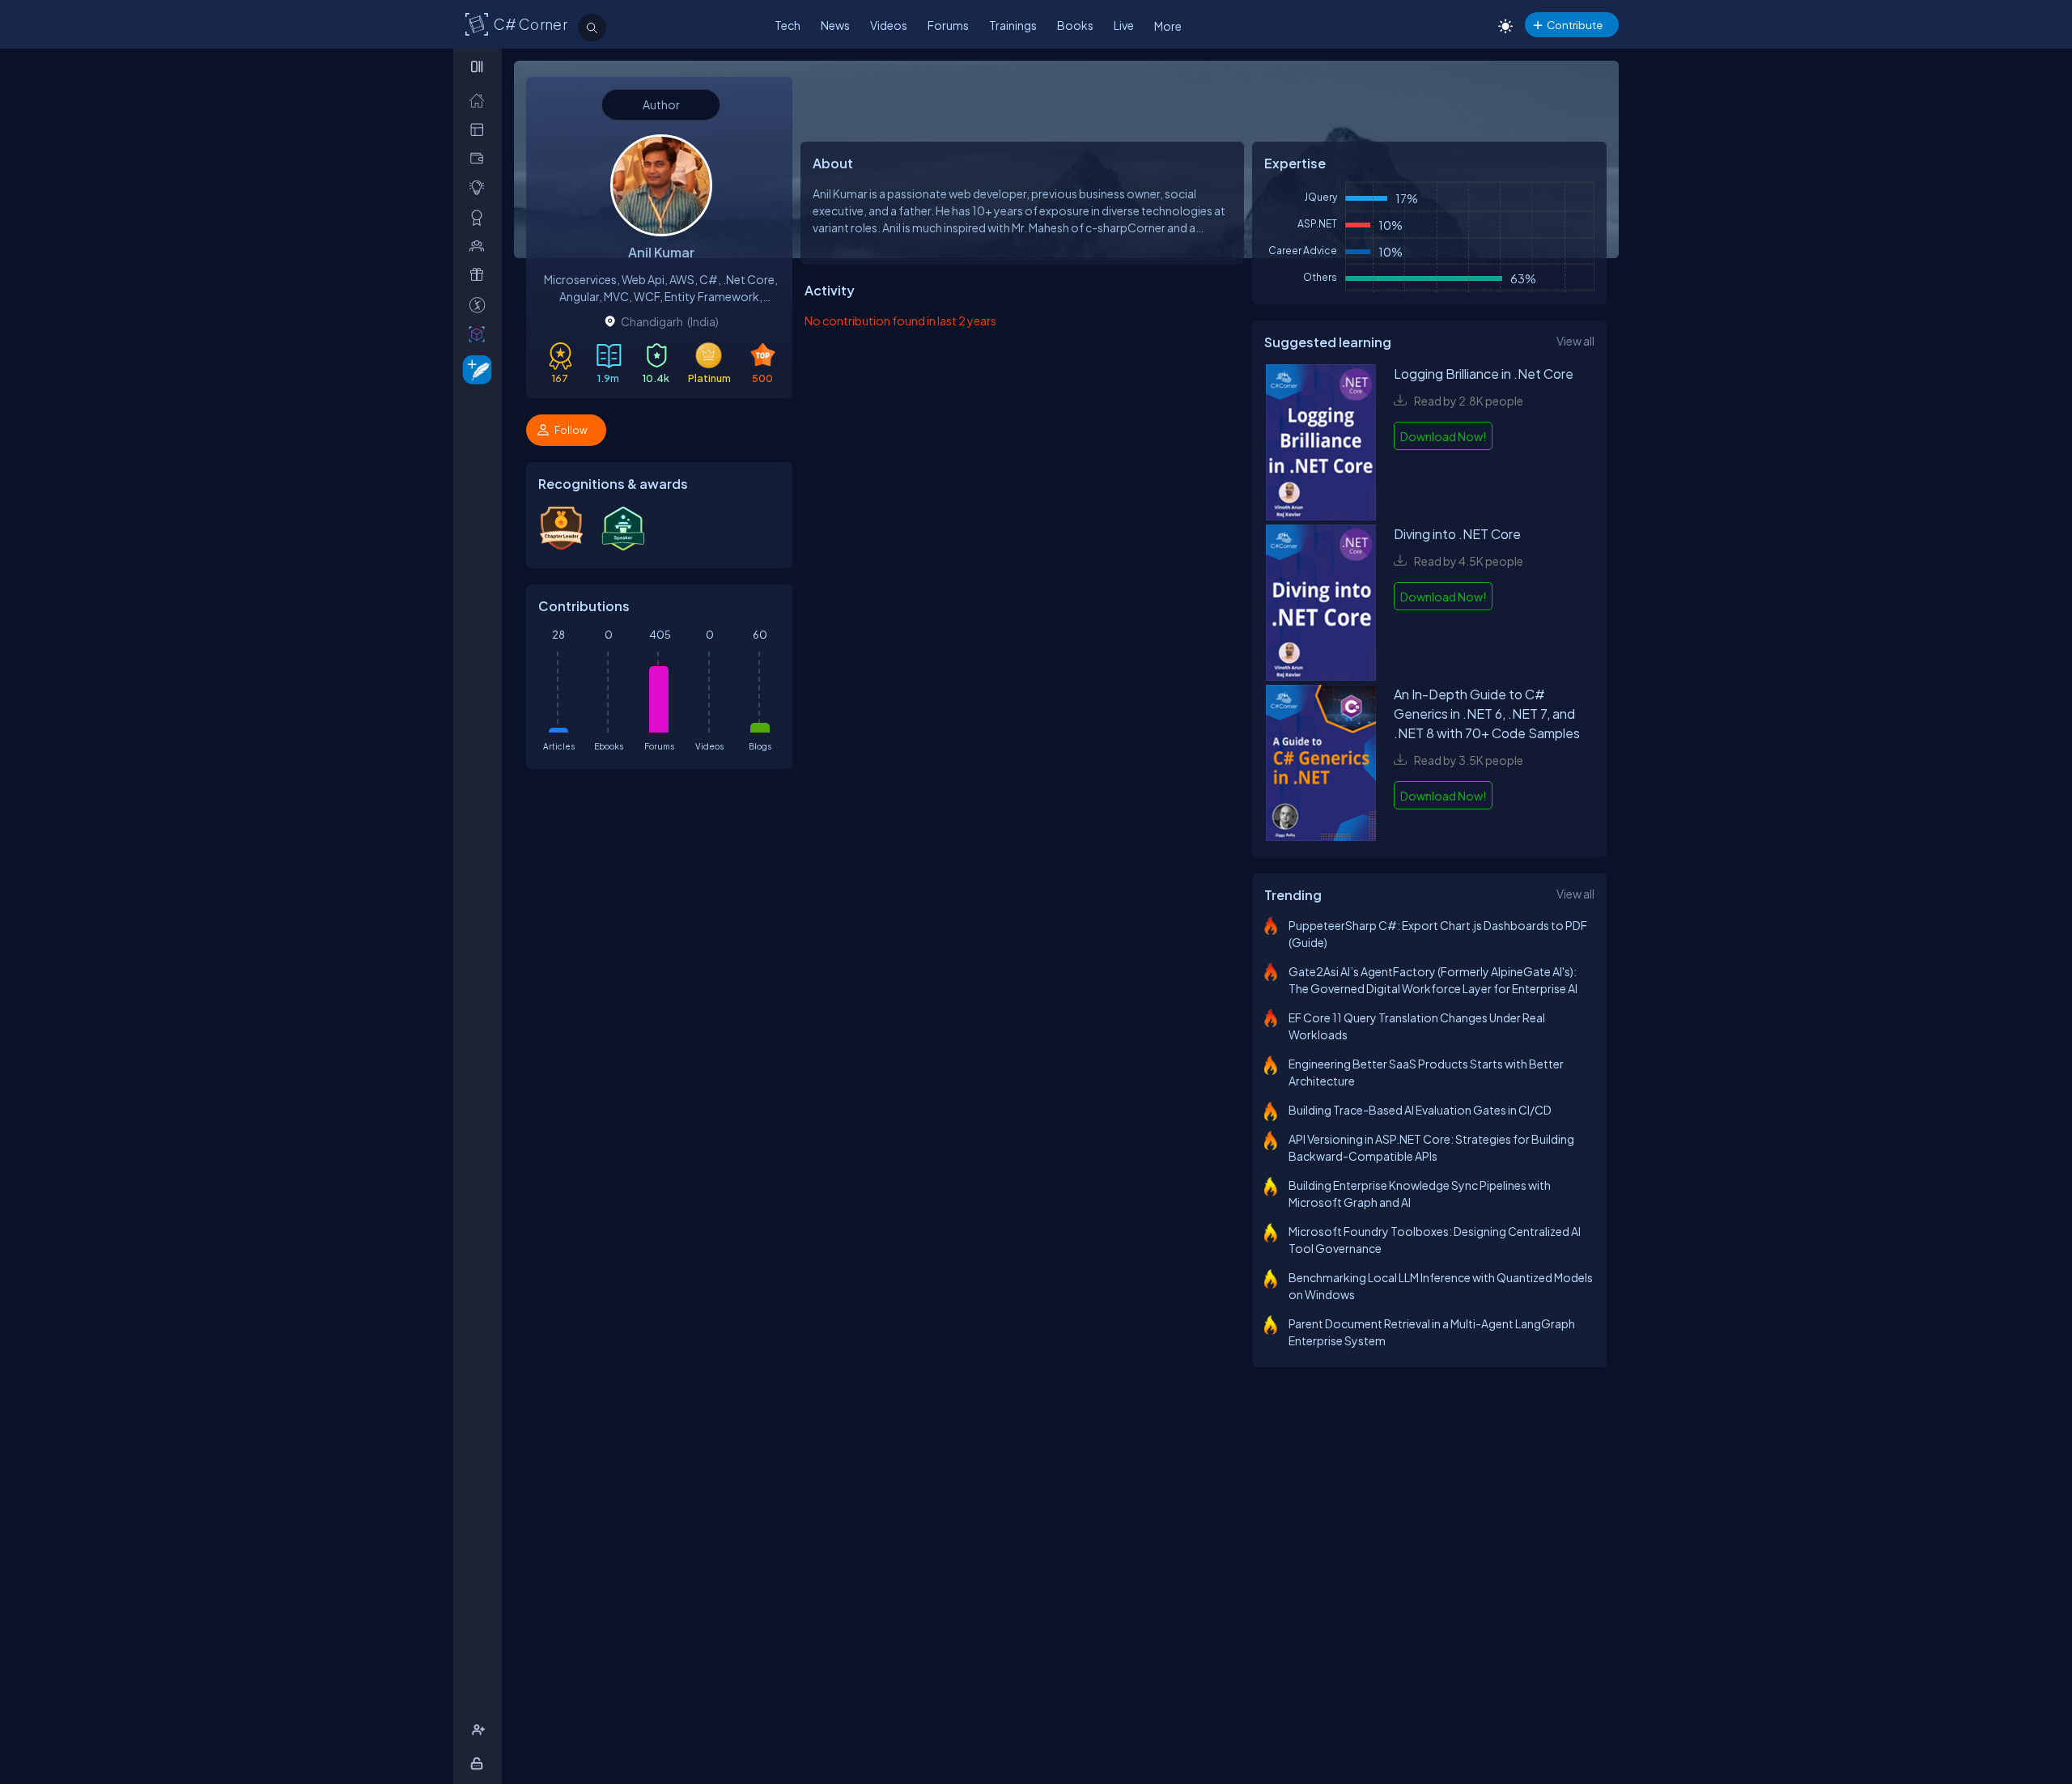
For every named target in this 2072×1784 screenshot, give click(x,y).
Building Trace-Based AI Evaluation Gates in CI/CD (1420, 1110)
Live (1124, 25)
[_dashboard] (480, 129)
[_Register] (480, 1730)
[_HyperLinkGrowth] (474, 369)
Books (1075, 25)
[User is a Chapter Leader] (561, 546)
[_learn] (480, 187)
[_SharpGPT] (480, 334)
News (835, 25)
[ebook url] (1321, 444)
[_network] (480, 246)
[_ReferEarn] (480, 275)
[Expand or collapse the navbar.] (479, 66)
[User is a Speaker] (623, 547)
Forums (948, 25)
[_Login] (480, 1763)
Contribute (1575, 25)
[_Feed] (480, 100)
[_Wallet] (480, 158)
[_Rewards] (480, 305)
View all (1575, 341)
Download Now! (1443, 436)
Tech (788, 25)
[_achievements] (480, 217)
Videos (889, 25)
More (1168, 26)
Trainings (1013, 25)
